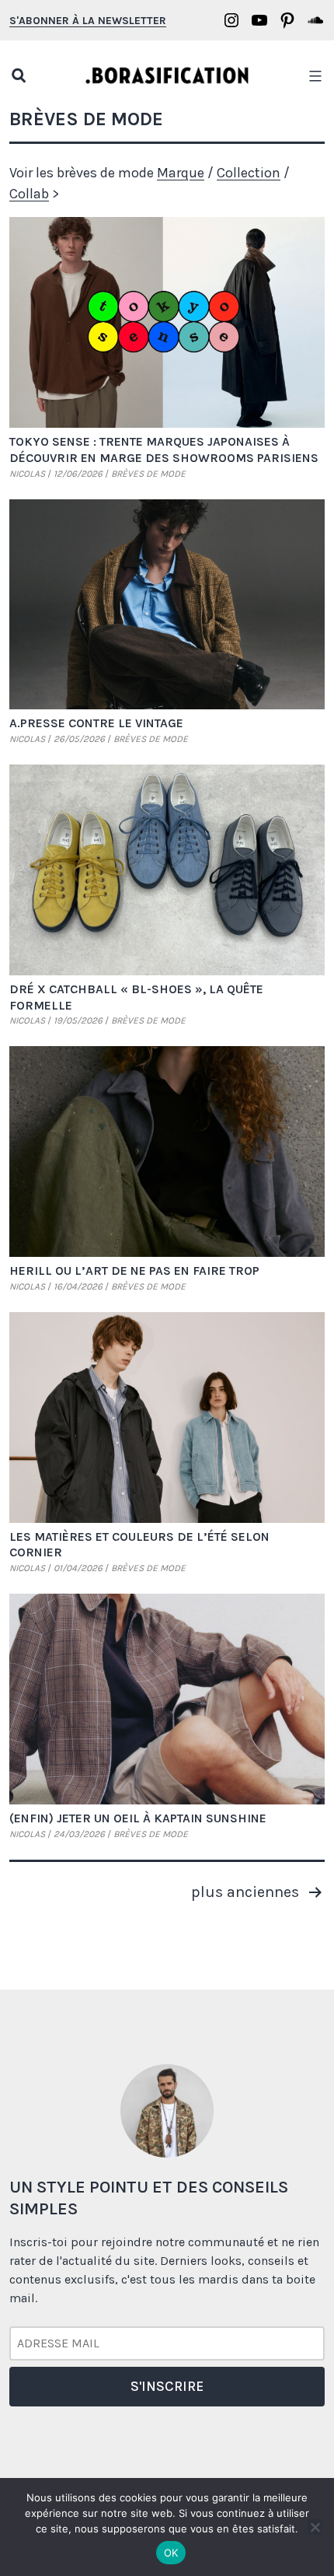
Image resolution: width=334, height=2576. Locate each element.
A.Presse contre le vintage (96, 723)
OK (171, 2553)
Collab (29, 194)
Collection (249, 173)
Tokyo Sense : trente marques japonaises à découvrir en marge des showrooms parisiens (164, 450)
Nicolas (27, 474)
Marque (181, 173)
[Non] (315, 2527)
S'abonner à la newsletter (88, 21)
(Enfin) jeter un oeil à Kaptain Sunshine (138, 1818)
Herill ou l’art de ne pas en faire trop (134, 1270)
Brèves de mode (148, 474)
